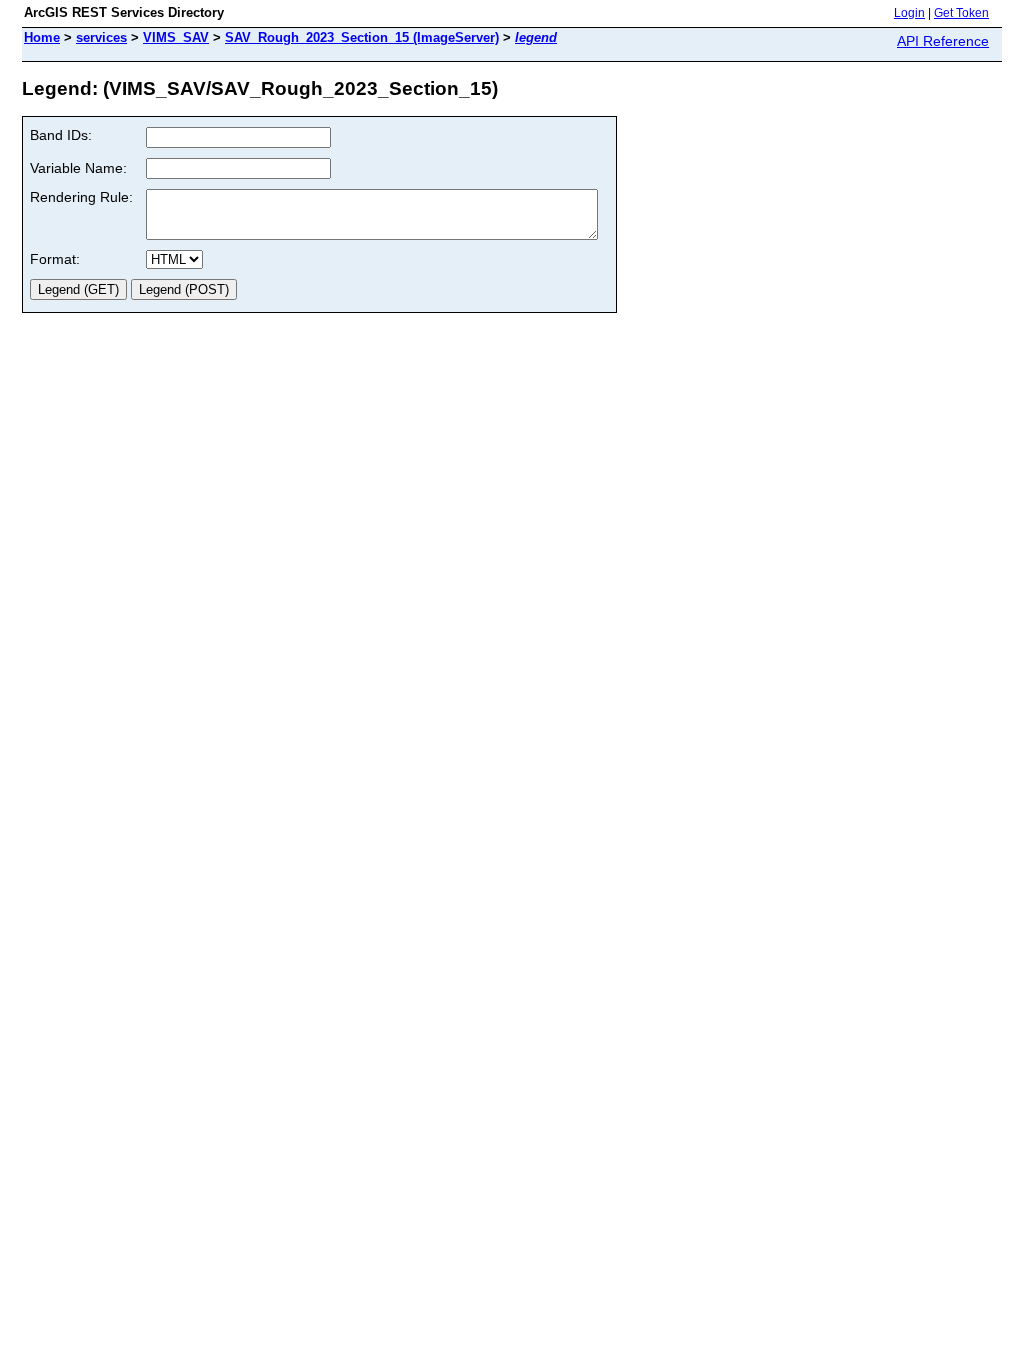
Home (42, 37)
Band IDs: (61, 135)
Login (909, 13)
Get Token (961, 13)
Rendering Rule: (81, 197)
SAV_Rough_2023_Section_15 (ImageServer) (362, 37)
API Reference (943, 41)
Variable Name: (78, 168)
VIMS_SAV (176, 37)
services (101, 37)
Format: (55, 259)
